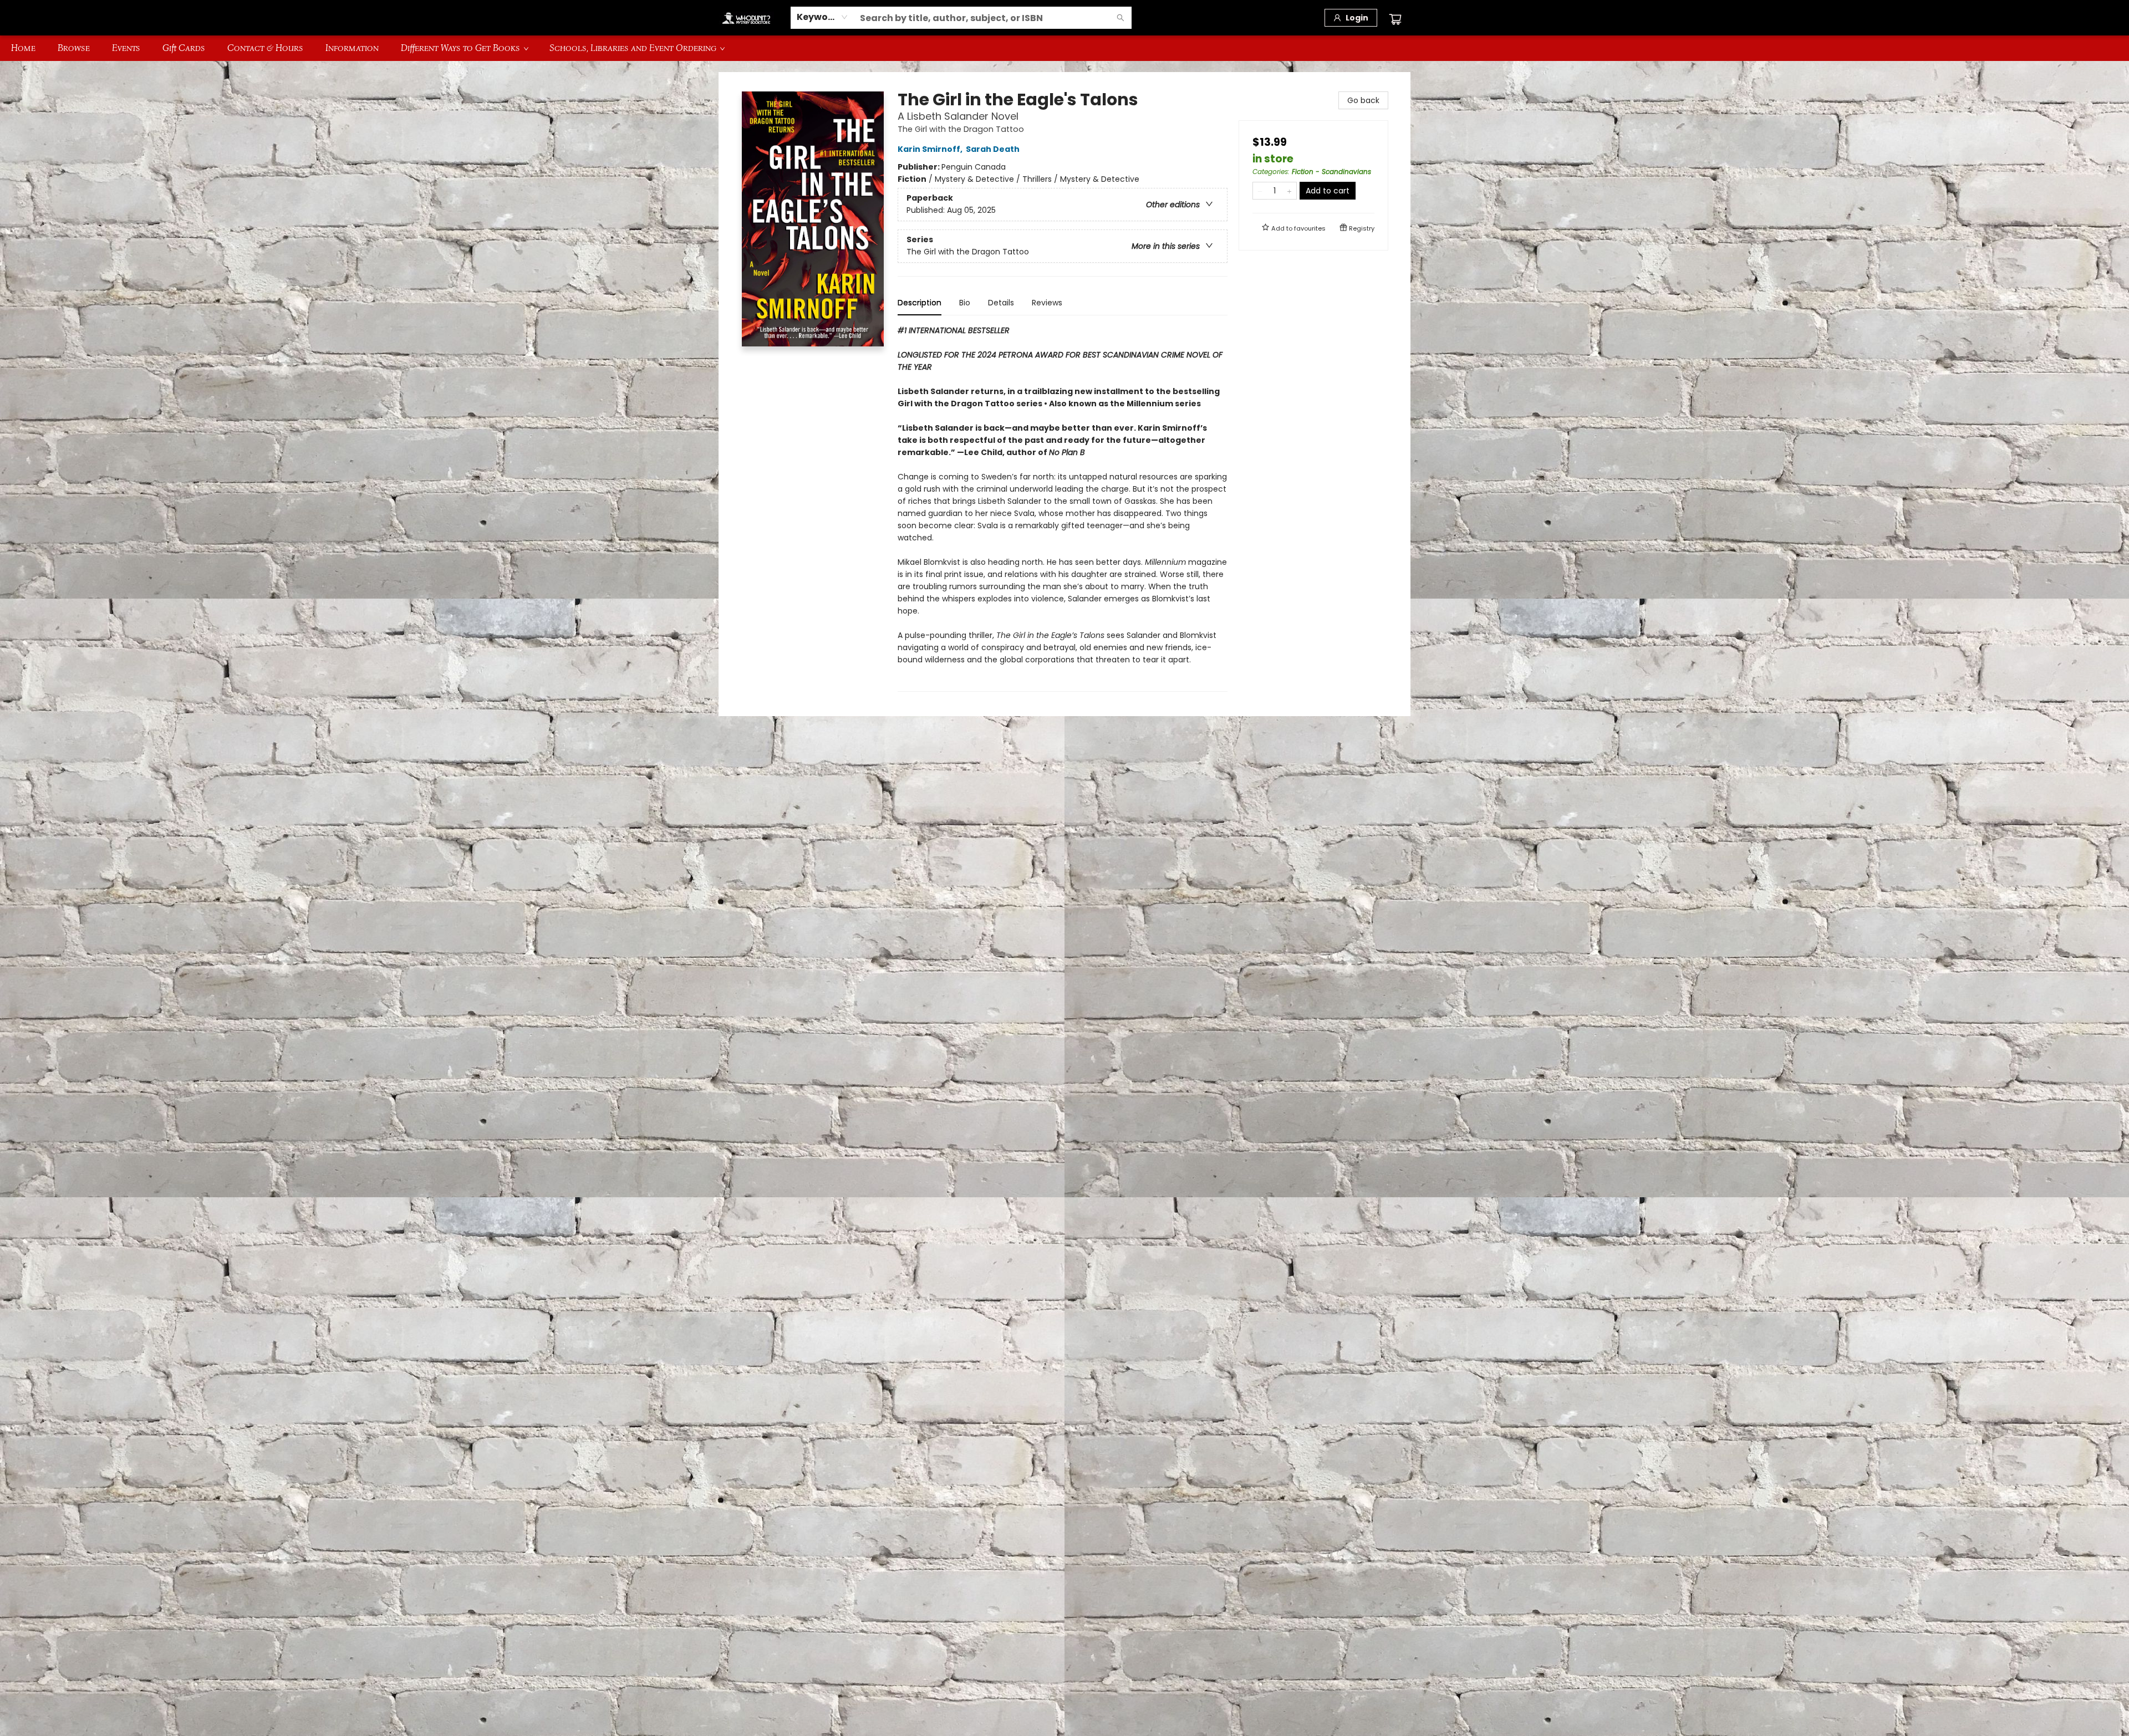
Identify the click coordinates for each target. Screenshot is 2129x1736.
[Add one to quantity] (1289, 191)
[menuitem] (23, 48)
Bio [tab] (965, 303)
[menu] (1064, 48)
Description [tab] (920, 303)
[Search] (1120, 18)
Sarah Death (993, 149)
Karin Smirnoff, (931, 149)
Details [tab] (1001, 303)
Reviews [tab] (1047, 303)
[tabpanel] (1063, 508)
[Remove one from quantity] (1260, 191)
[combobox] (822, 17)
